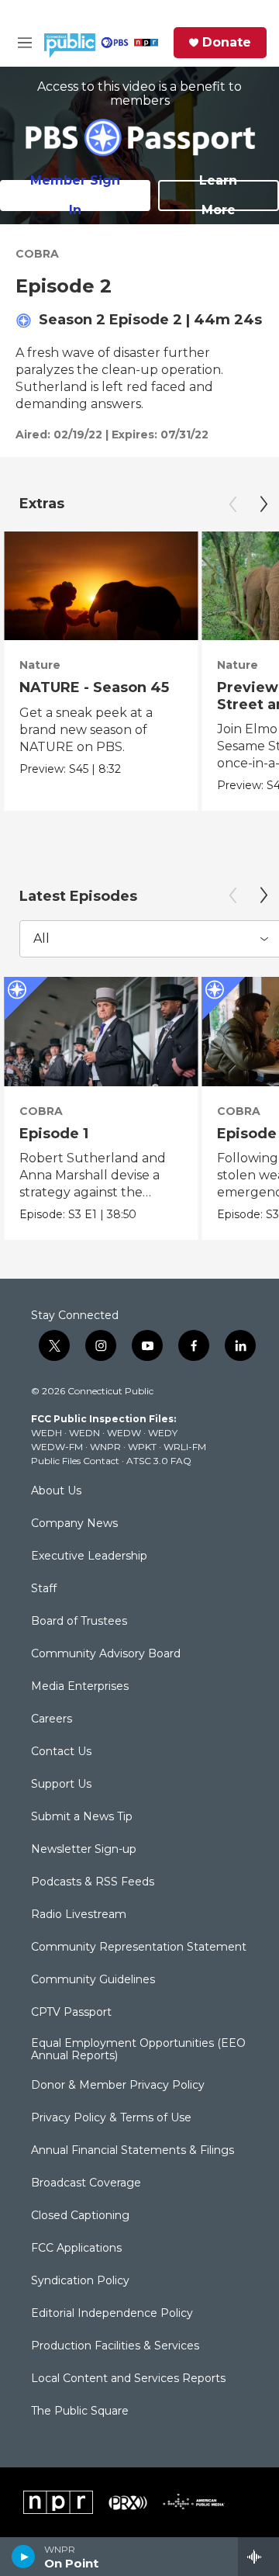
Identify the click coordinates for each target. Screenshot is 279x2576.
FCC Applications (76, 2249)
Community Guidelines (93, 1980)
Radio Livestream (79, 1915)
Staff (44, 1589)
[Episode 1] (101, 1032)
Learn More (218, 196)
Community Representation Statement (139, 1948)
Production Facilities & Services (115, 2346)
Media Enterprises (80, 1687)
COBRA (37, 254)
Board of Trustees (79, 1622)
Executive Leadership (89, 1556)
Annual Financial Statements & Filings (133, 2151)
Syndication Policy (80, 2281)
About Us (56, 1491)
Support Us (61, 1785)
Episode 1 (54, 1134)
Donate (227, 43)
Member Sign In (75, 196)
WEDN (84, 1433)
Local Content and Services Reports (128, 2379)
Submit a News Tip (82, 1817)
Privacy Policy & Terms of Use (111, 2118)
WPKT (142, 1447)
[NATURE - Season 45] (101, 586)
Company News (74, 1524)
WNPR (105, 1447)
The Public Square (80, 2412)
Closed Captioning (80, 2216)
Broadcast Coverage (86, 2183)
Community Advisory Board (106, 1654)
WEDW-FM (57, 1447)
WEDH (46, 1433)
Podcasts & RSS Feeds (93, 1882)
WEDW (124, 1433)
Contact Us (61, 1752)
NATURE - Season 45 (94, 687)
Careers (52, 1719)
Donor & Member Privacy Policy (118, 2086)
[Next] (263, 504)
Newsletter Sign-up (84, 1850)
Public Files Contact (75, 1461)
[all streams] (258, 2557)
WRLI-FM (185, 1447)
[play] (24, 2557)
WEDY (163, 1433)
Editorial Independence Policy (112, 2314)
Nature (40, 665)
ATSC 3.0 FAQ (159, 1461)
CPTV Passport (71, 2013)
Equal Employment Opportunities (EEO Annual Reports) (138, 2050)
